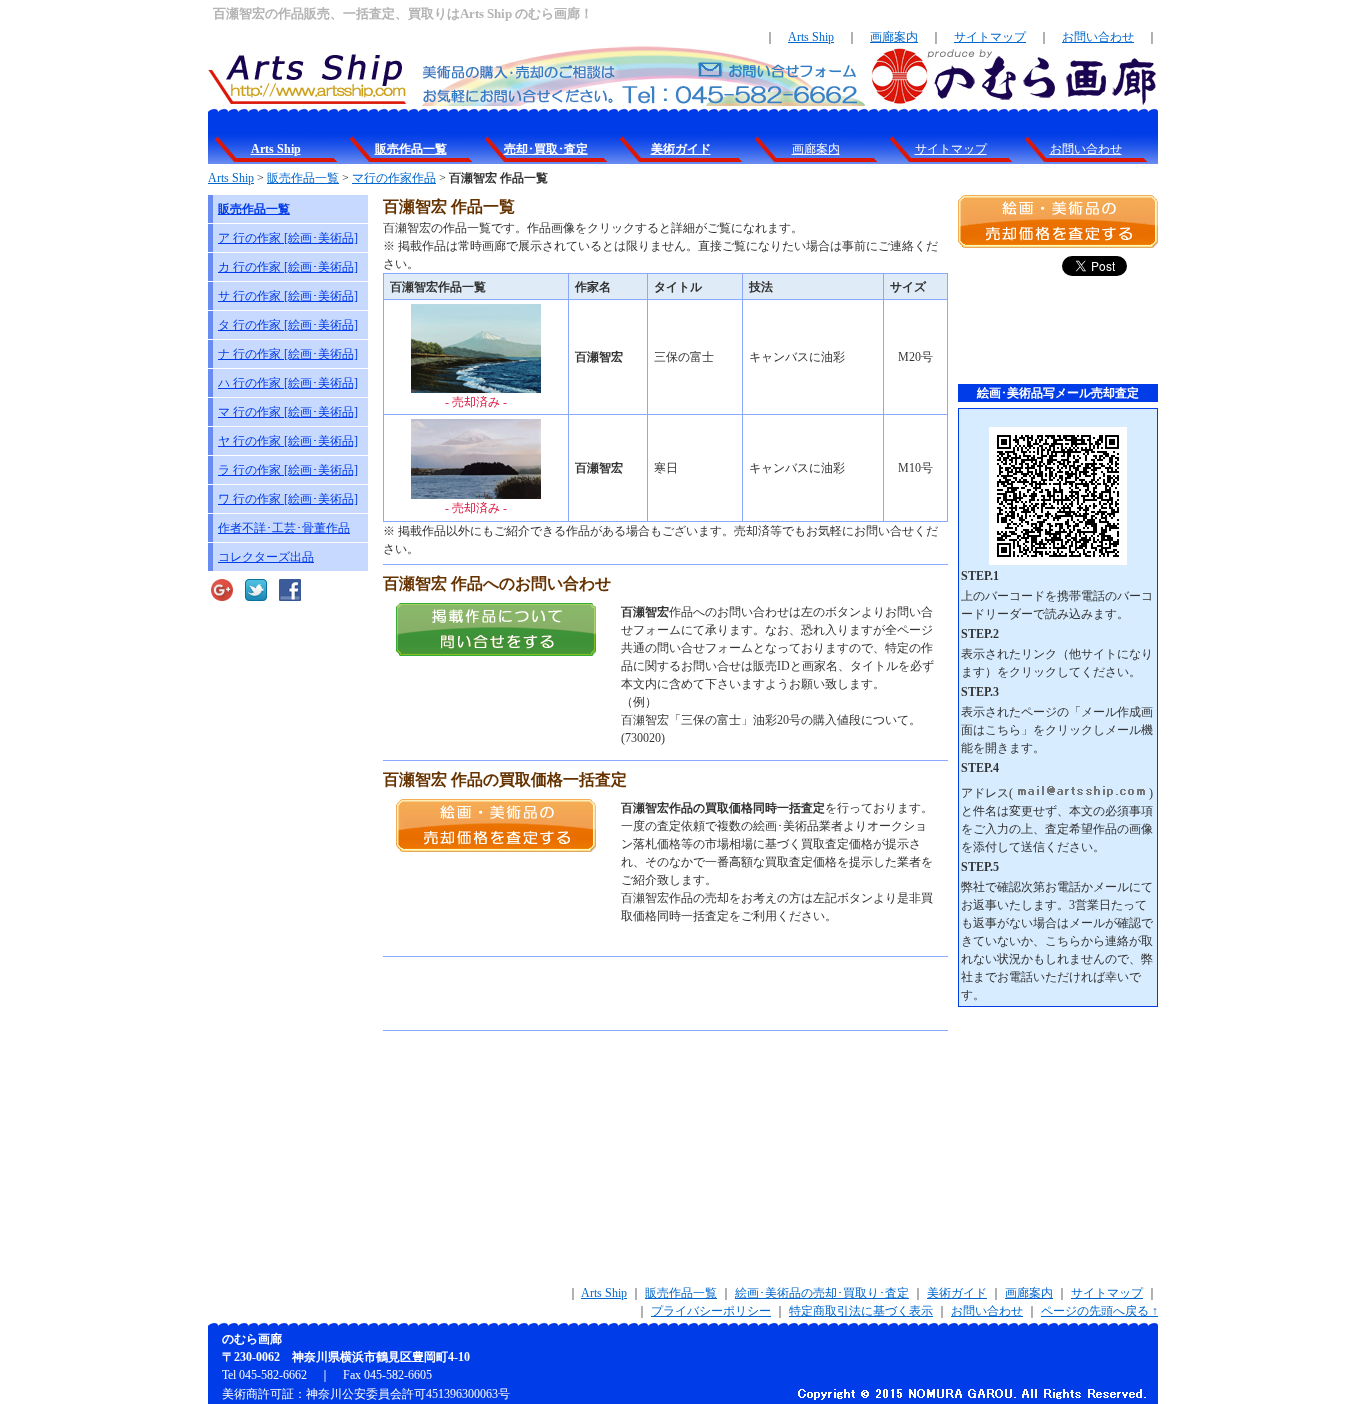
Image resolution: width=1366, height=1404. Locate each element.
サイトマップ (990, 37)
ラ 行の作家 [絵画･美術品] (288, 470)
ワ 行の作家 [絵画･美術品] (288, 499)
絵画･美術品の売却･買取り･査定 (822, 1293)
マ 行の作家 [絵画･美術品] (288, 412)
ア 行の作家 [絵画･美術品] (288, 238)
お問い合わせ (1098, 37)
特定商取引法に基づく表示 (861, 1311)
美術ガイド (957, 1293)
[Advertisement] (617, 994)
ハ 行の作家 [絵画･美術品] (288, 383)
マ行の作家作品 (394, 178)
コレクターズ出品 (266, 557)
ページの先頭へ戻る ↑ (1099, 1311)
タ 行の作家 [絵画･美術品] (288, 325)
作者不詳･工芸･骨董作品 (284, 528)
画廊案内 (894, 37)
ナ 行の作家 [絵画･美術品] (288, 354)
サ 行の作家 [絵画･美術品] (288, 296)
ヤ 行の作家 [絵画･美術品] (288, 441)
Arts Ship (811, 37)
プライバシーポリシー (711, 1311)
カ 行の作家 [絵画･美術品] (288, 267)
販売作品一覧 (303, 178)
